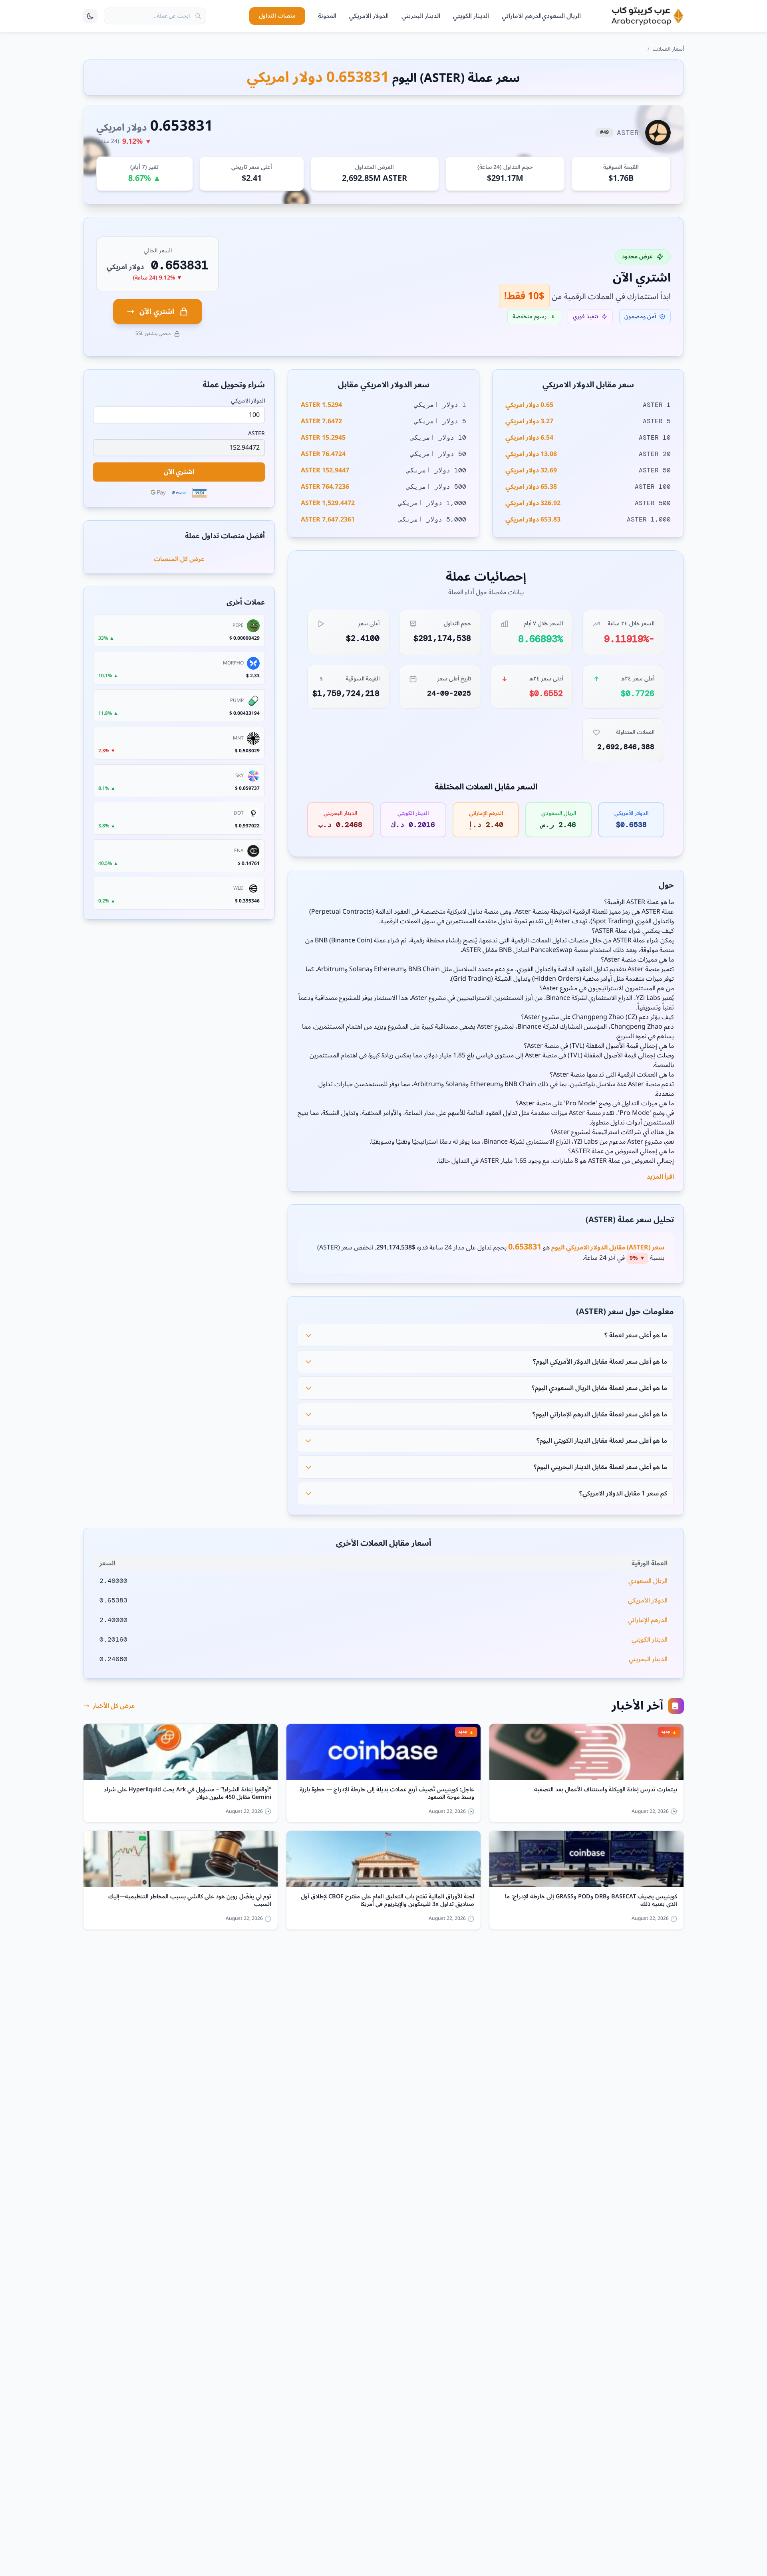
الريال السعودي (561, 16)
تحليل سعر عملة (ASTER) (630, 1220)
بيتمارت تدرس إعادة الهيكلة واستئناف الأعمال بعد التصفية (606, 1791)
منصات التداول (277, 16)
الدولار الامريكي (369, 16)
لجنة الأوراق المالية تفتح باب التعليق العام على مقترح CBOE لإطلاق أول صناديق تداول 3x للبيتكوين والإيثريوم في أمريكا (387, 1901)
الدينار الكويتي (471, 16)
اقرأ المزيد (660, 1177)
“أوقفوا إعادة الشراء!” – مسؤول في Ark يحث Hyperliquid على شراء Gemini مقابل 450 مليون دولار (188, 1794)
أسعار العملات (668, 49)
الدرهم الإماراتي (648, 1620)
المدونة (327, 16)
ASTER (256, 434)
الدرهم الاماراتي (522, 16)
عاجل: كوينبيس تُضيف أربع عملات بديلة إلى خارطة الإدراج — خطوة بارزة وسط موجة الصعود (387, 1794)
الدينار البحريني (421, 16)
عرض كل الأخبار (114, 1706)
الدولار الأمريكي (648, 1600)
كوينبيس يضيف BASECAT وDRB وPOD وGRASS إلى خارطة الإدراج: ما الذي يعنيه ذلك (591, 1901)
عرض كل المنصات (179, 559)
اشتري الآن (157, 311)
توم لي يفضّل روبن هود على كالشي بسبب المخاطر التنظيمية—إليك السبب (190, 1901)
